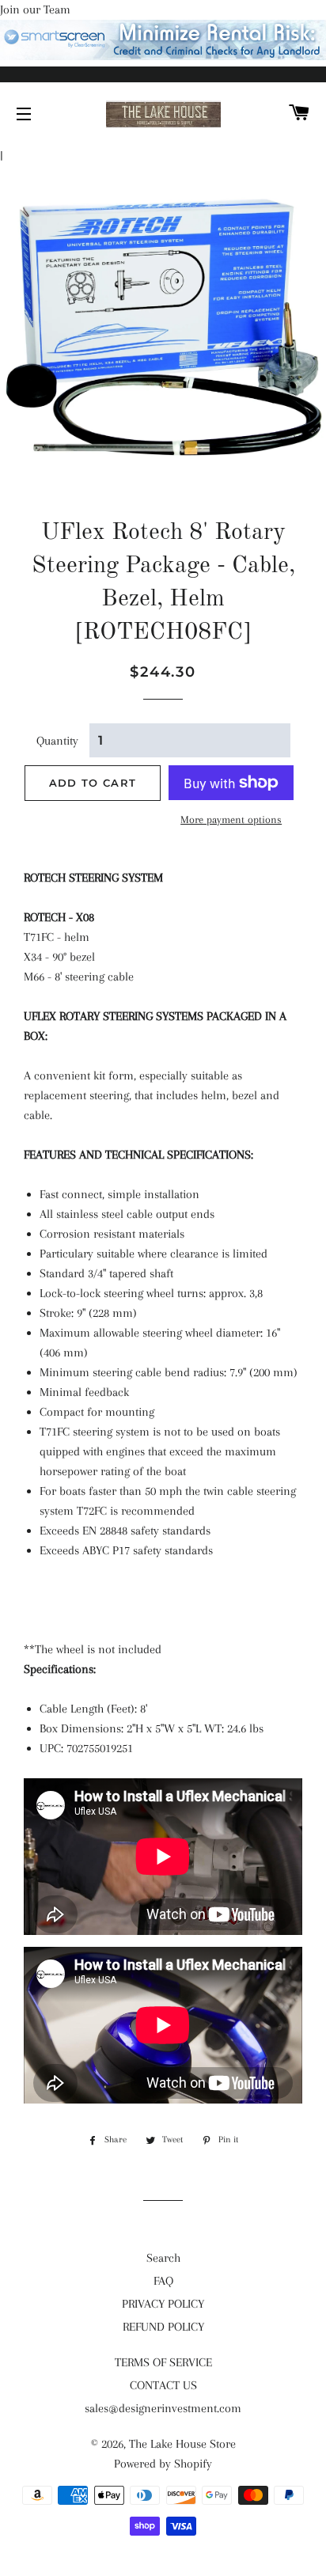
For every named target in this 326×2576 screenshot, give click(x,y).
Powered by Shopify (163, 2464)
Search (163, 2258)
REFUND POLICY (163, 2327)
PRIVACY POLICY (163, 2304)
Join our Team (35, 9)
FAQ (163, 2281)
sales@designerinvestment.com (163, 2408)
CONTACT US (163, 2385)
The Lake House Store (182, 2444)
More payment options (231, 819)
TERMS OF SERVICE (163, 2362)
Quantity (57, 741)
